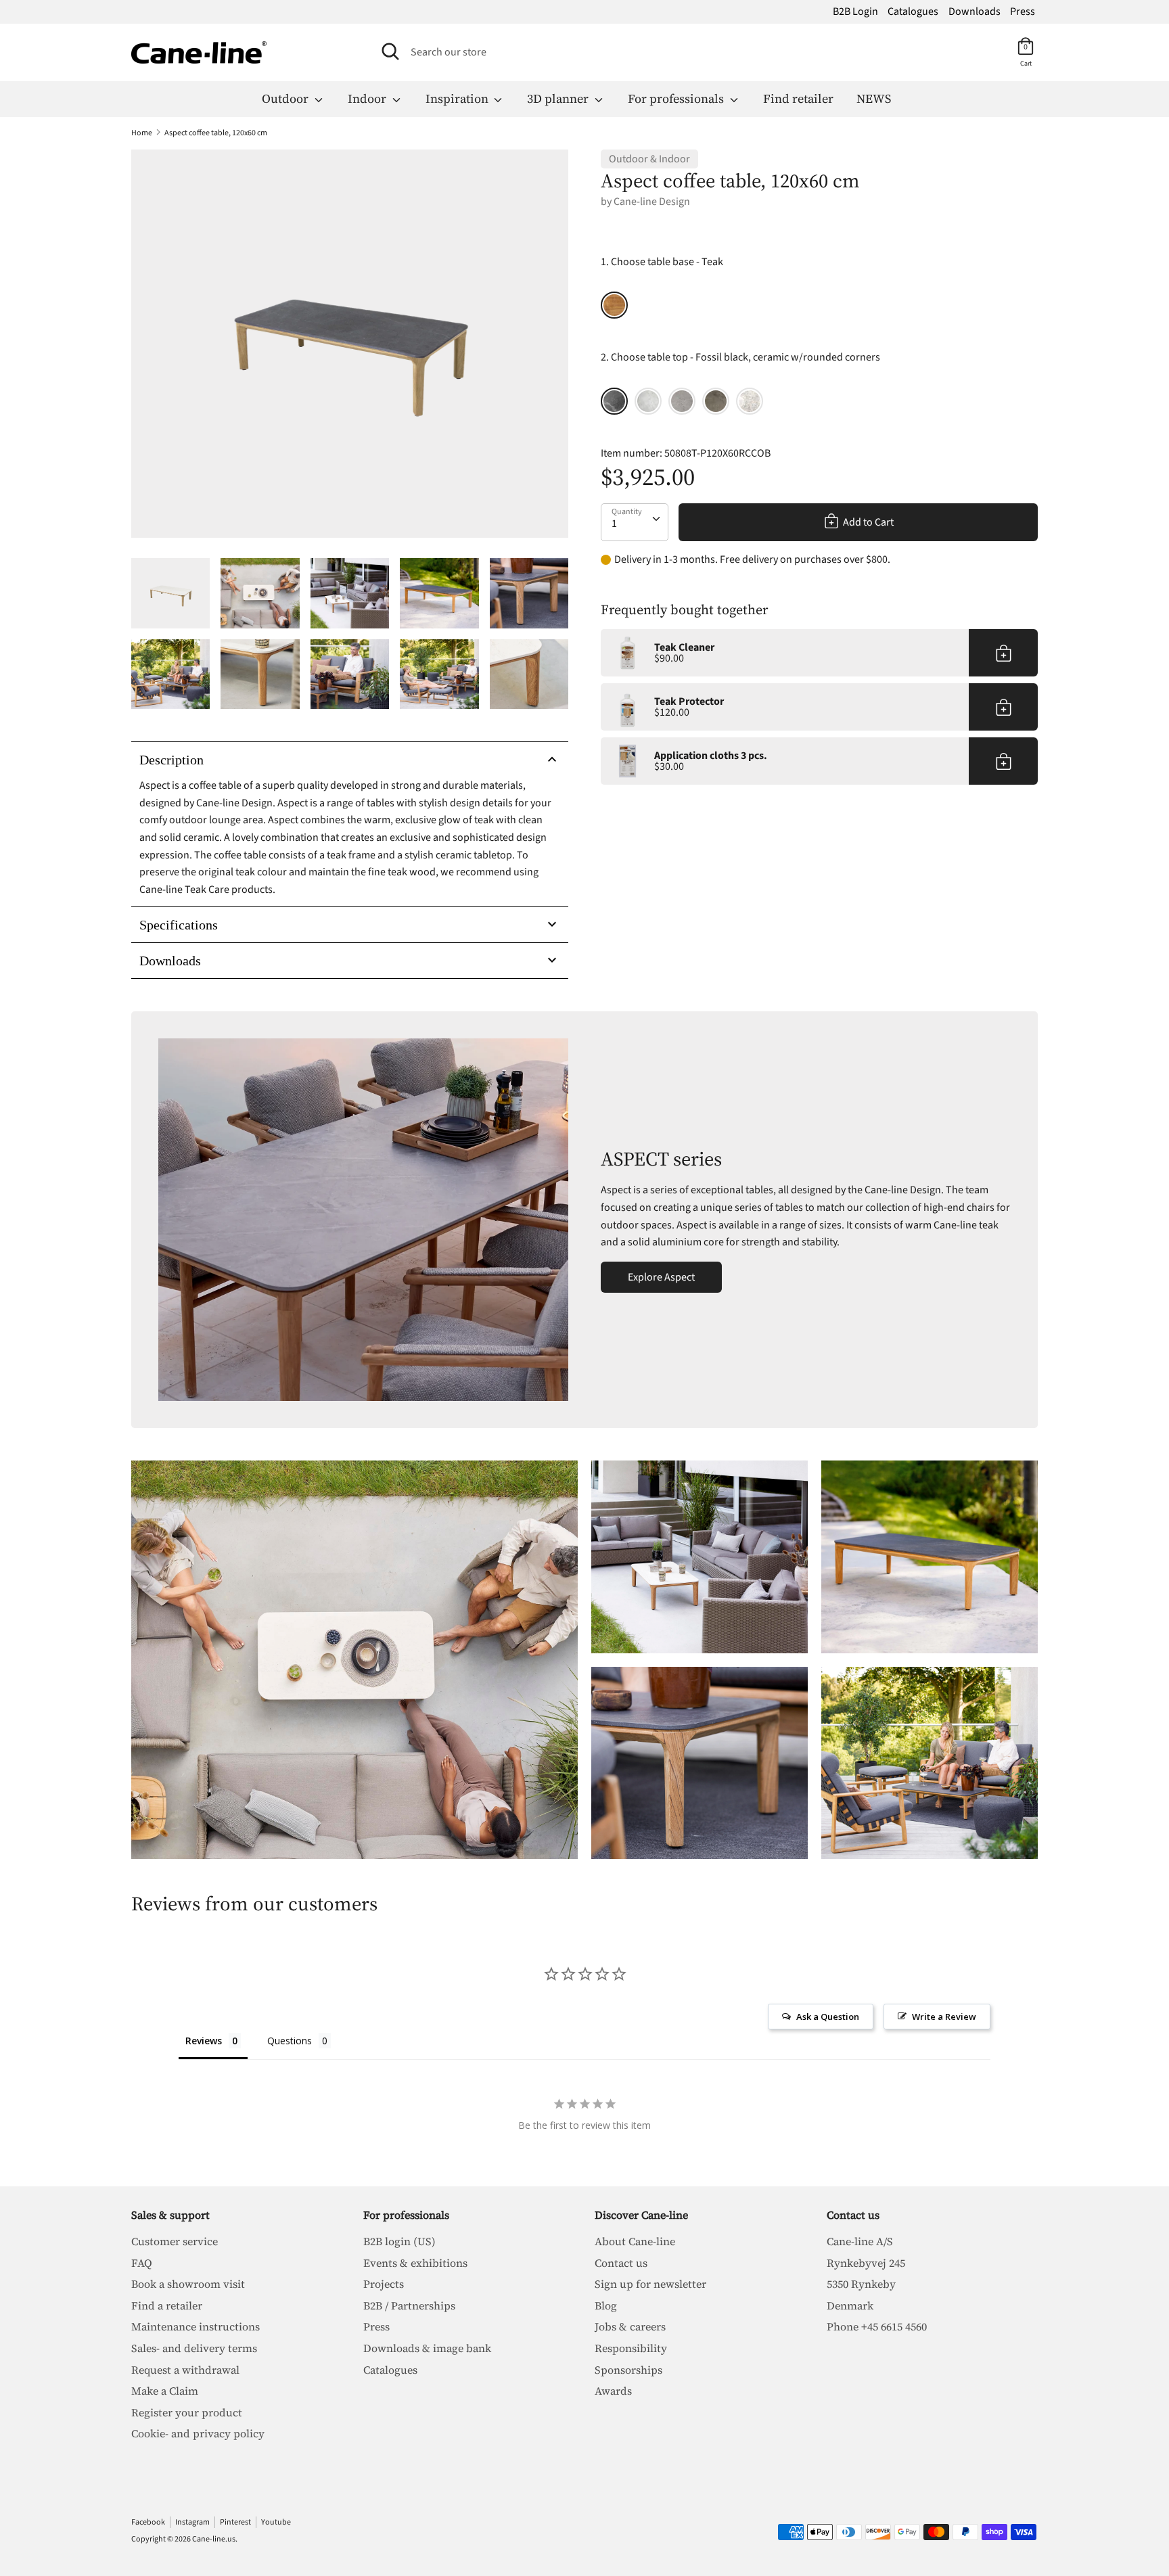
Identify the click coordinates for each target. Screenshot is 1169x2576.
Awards (613, 2391)
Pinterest (235, 2522)
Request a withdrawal (185, 2370)
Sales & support (170, 2215)
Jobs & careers (630, 2326)
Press (1023, 11)
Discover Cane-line (641, 2215)
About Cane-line (635, 2241)
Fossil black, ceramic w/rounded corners (614, 401)
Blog (606, 2305)
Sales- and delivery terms (194, 2348)
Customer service (175, 2241)
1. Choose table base (662, 262)
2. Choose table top (740, 357)
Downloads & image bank (427, 2348)
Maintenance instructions (196, 2326)
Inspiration (458, 98)
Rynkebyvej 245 (866, 2263)
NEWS (874, 98)
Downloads (975, 11)
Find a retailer (167, 2305)
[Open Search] (390, 51)
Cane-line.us (214, 2539)
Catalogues (913, 11)
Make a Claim (165, 2391)
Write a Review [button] (944, 2017)
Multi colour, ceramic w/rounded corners (750, 401)
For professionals (677, 98)
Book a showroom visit (188, 2284)
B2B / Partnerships (409, 2305)
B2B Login (855, 11)
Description (171, 760)
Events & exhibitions (415, 2263)
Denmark (850, 2305)
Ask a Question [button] (828, 2017)
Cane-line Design (652, 202)
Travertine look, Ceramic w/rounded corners (648, 401)
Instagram (192, 2522)
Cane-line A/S (860, 2241)
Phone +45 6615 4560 (877, 2326)
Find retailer (798, 98)
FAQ (142, 2263)
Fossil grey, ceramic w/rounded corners (682, 401)
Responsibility (631, 2348)
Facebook (148, 2522)
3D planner (559, 98)
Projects (384, 2284)
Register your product (187, 2412)
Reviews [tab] (204, 2041)
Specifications (179, 925)
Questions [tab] (290, 2041)
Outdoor (286, 98)
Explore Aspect (661, 1277)
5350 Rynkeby (861, 2284)
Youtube (276, 2522)
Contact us (621, 2263)
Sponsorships (628, 2370)
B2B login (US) (399, 2241)
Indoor (368, 98)
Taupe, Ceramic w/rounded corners (716, 401)
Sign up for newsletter (650, 2284)
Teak (614, 305)
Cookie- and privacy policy (198, 2433)
